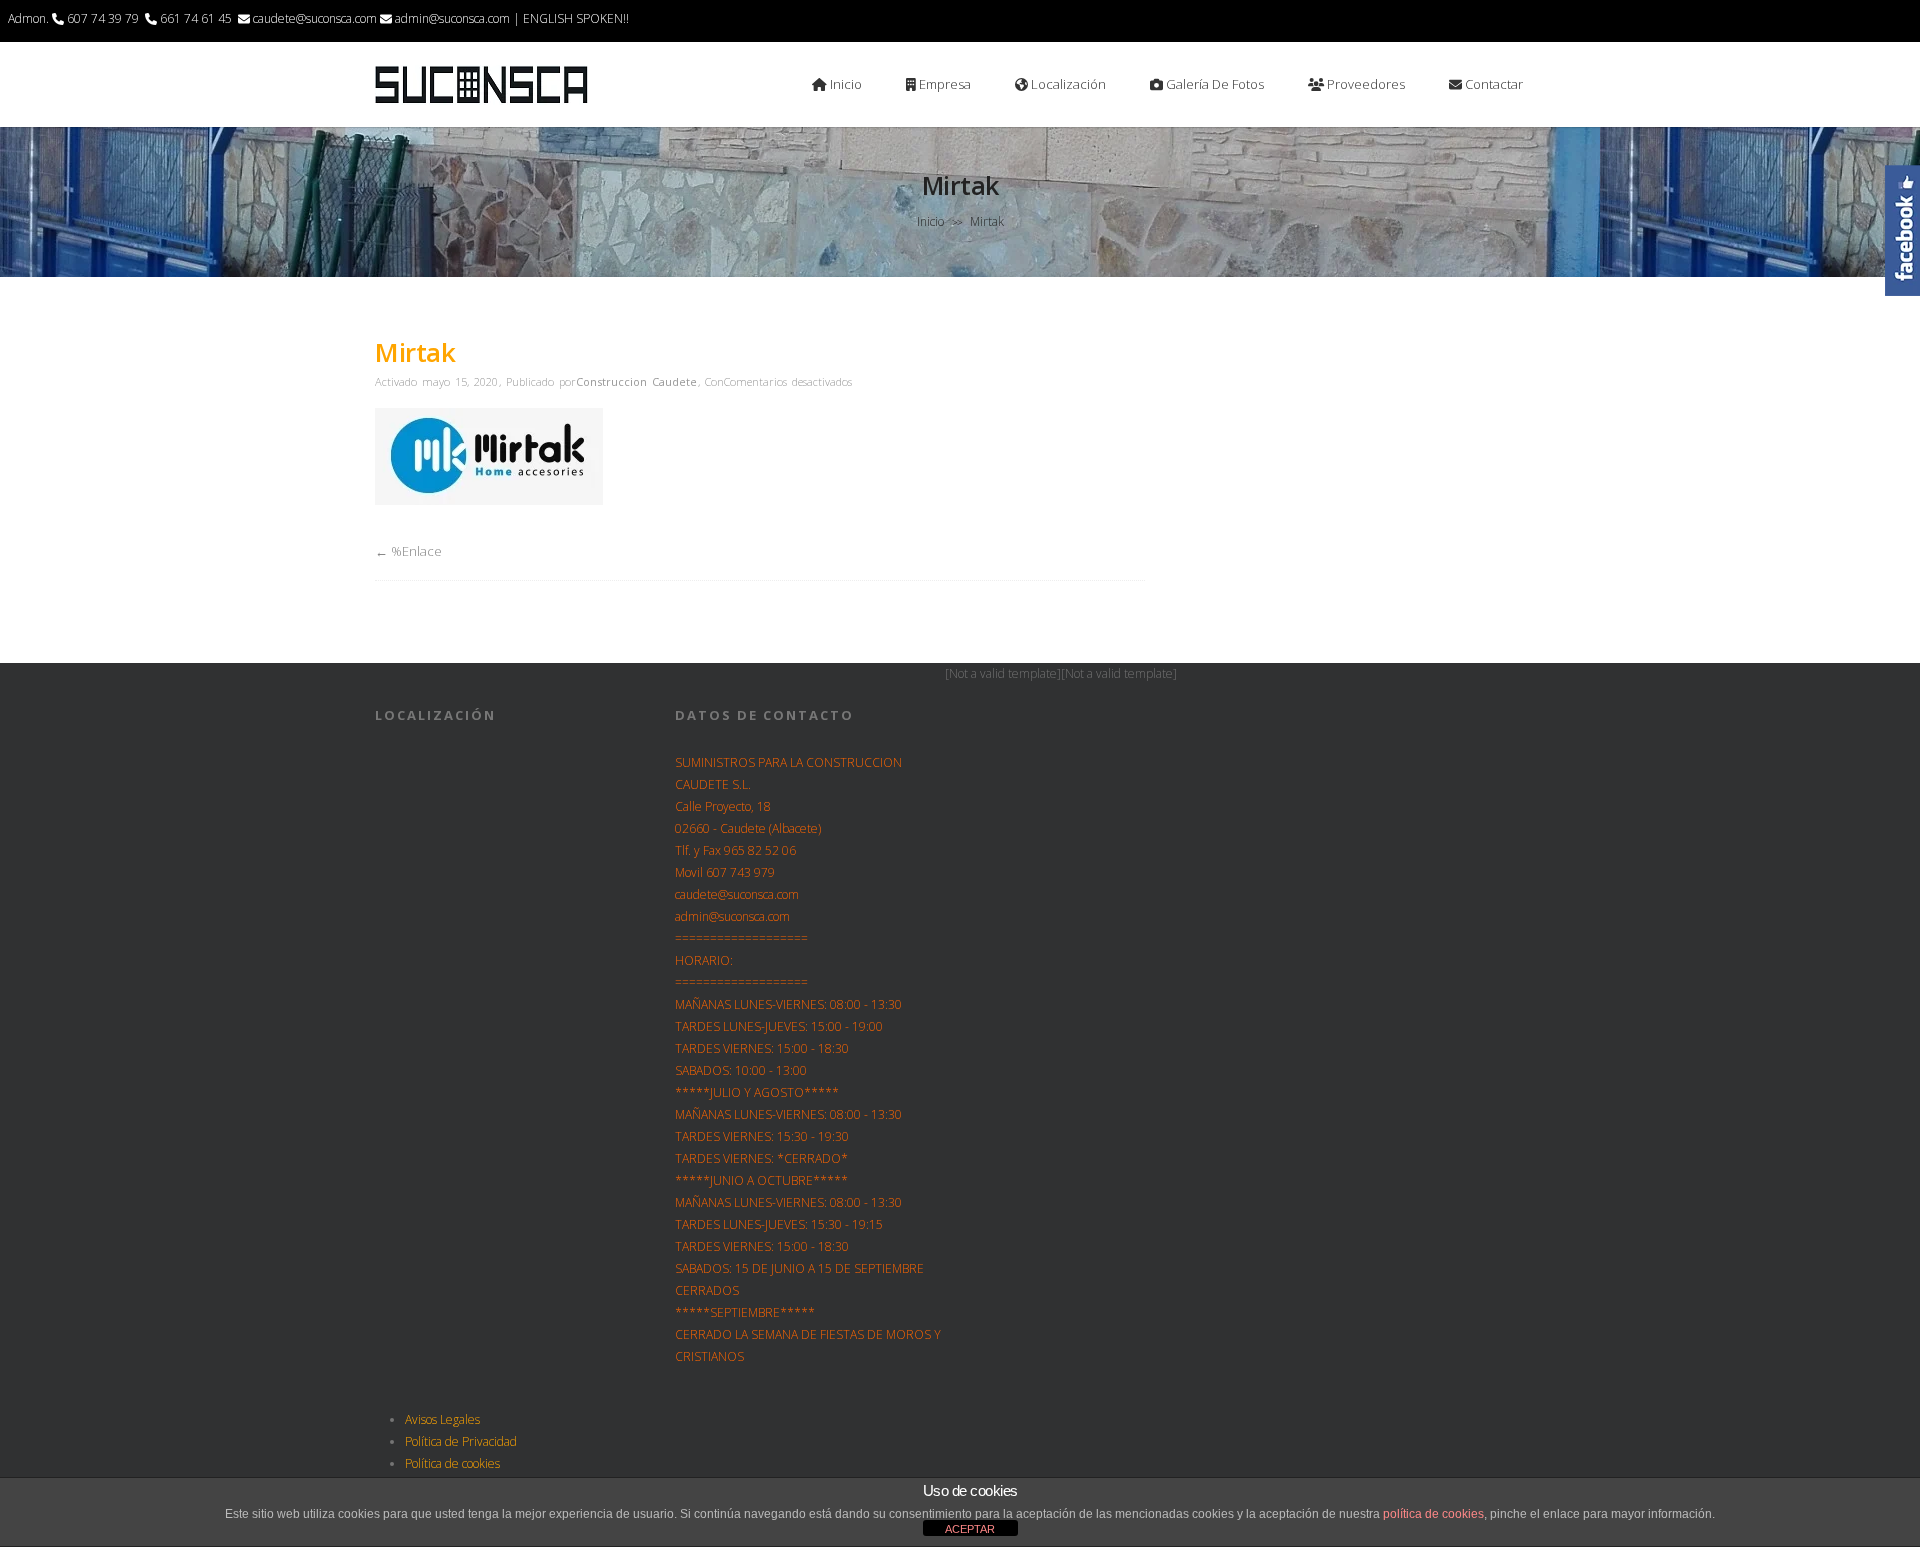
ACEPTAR (970, 1529)
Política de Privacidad (461, 1441)
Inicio (844, 84)
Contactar (1492, 84)
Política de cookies (452, 1463)
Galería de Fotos (1213, 84)
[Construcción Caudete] (481, 100)
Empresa (943, 84)
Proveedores (1364, 84)
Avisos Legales (442, 1419)
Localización (1067, 84)
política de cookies (1433, 1514)
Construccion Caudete (636, 381)
